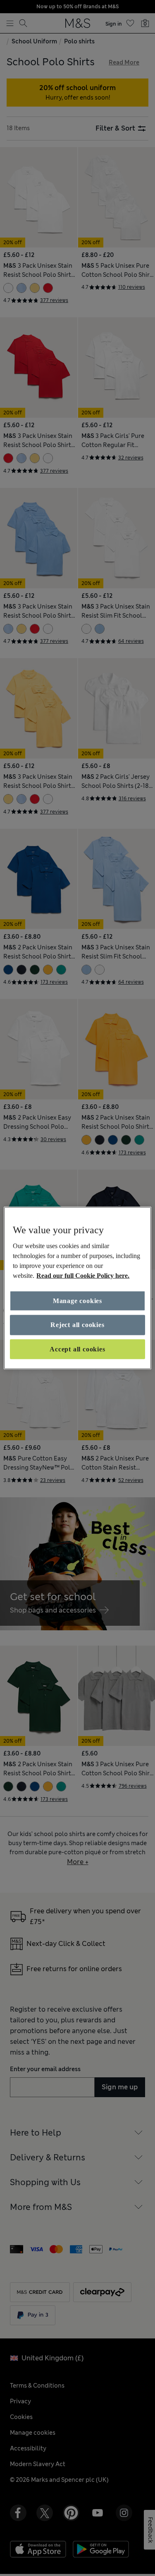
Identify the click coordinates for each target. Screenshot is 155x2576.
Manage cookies (77, 1301)
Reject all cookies (77, 1325)
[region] (77, 1288)
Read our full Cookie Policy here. (83, 1276)
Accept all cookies (77, 1349)
